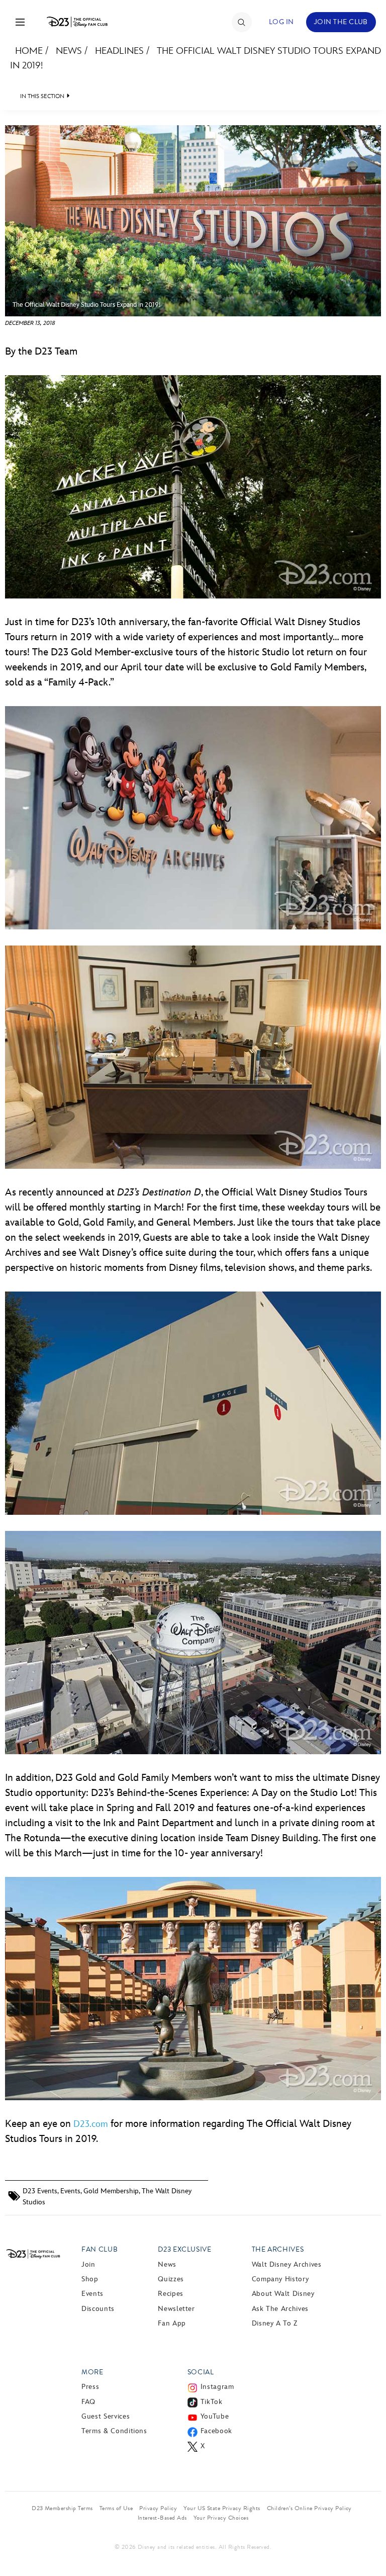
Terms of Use (116, 2508)
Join (88, 2264)
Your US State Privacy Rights (222, 2508)
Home (29, 51)
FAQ (88, 2402)
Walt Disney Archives (287, 2264)
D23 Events (40, 2191)
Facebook (216, 2431)
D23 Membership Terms (62, 2508)
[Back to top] (367, 2542)
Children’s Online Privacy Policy (309, 2508)
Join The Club (341, 22)
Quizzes (171, 2279)
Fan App (172, 2323)
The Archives (278, 2249)
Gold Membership (111, 2191)
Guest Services (106, 2416)
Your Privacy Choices (221, 2518)
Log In (281, 22)
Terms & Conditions (114, 2431)
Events (70, 2191)
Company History (280, 2279)
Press (90, 2387)
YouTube (215, 2416)
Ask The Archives (280, 2309)
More (92, 2372)
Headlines (119, 51)
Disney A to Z (275, 2323)
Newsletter (176, 2309)
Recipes (170, 2294)
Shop (90, 2279)
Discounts (98, 2309)
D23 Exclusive (184, 2249)
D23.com (91, 2124)
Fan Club (100, 2249)
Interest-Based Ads (162, 2518)
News (69, 51)
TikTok (212, 2402)
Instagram (217, 2387)
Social (201, 2372)
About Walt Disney (283, 2294)
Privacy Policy (158, 2508)
